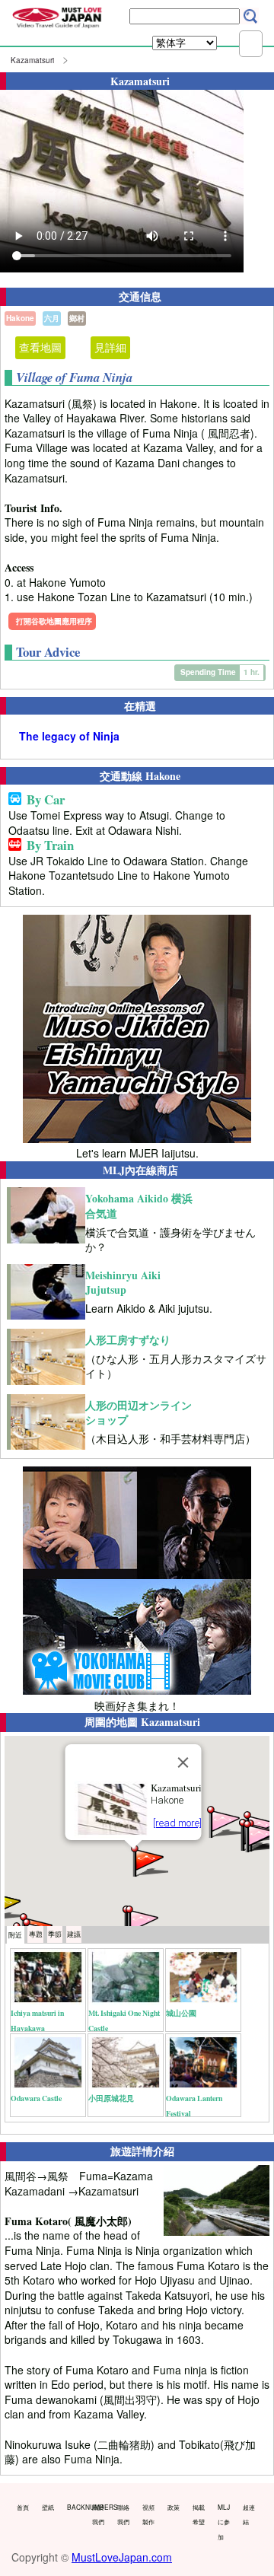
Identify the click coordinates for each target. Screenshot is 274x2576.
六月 (52, 318)
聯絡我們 (123, 2514)
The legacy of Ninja (69, 736)
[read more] (177, 1823)
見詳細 (110, 347)
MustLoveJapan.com (122, 2557)
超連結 (249, 2514)
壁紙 (48, 2507)
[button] (148, 1860)
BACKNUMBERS (76, 2507)
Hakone (20, 318)
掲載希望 (199, 2514)
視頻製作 (148, 2514)
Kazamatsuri (32, 60)
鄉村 (77, 318)
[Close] (183, 1762)
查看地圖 (40, 347)
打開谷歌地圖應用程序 (54, 621)
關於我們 (98, 2514)
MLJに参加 (224, 2522)
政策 (174, 2507)
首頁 (23, 2507)
